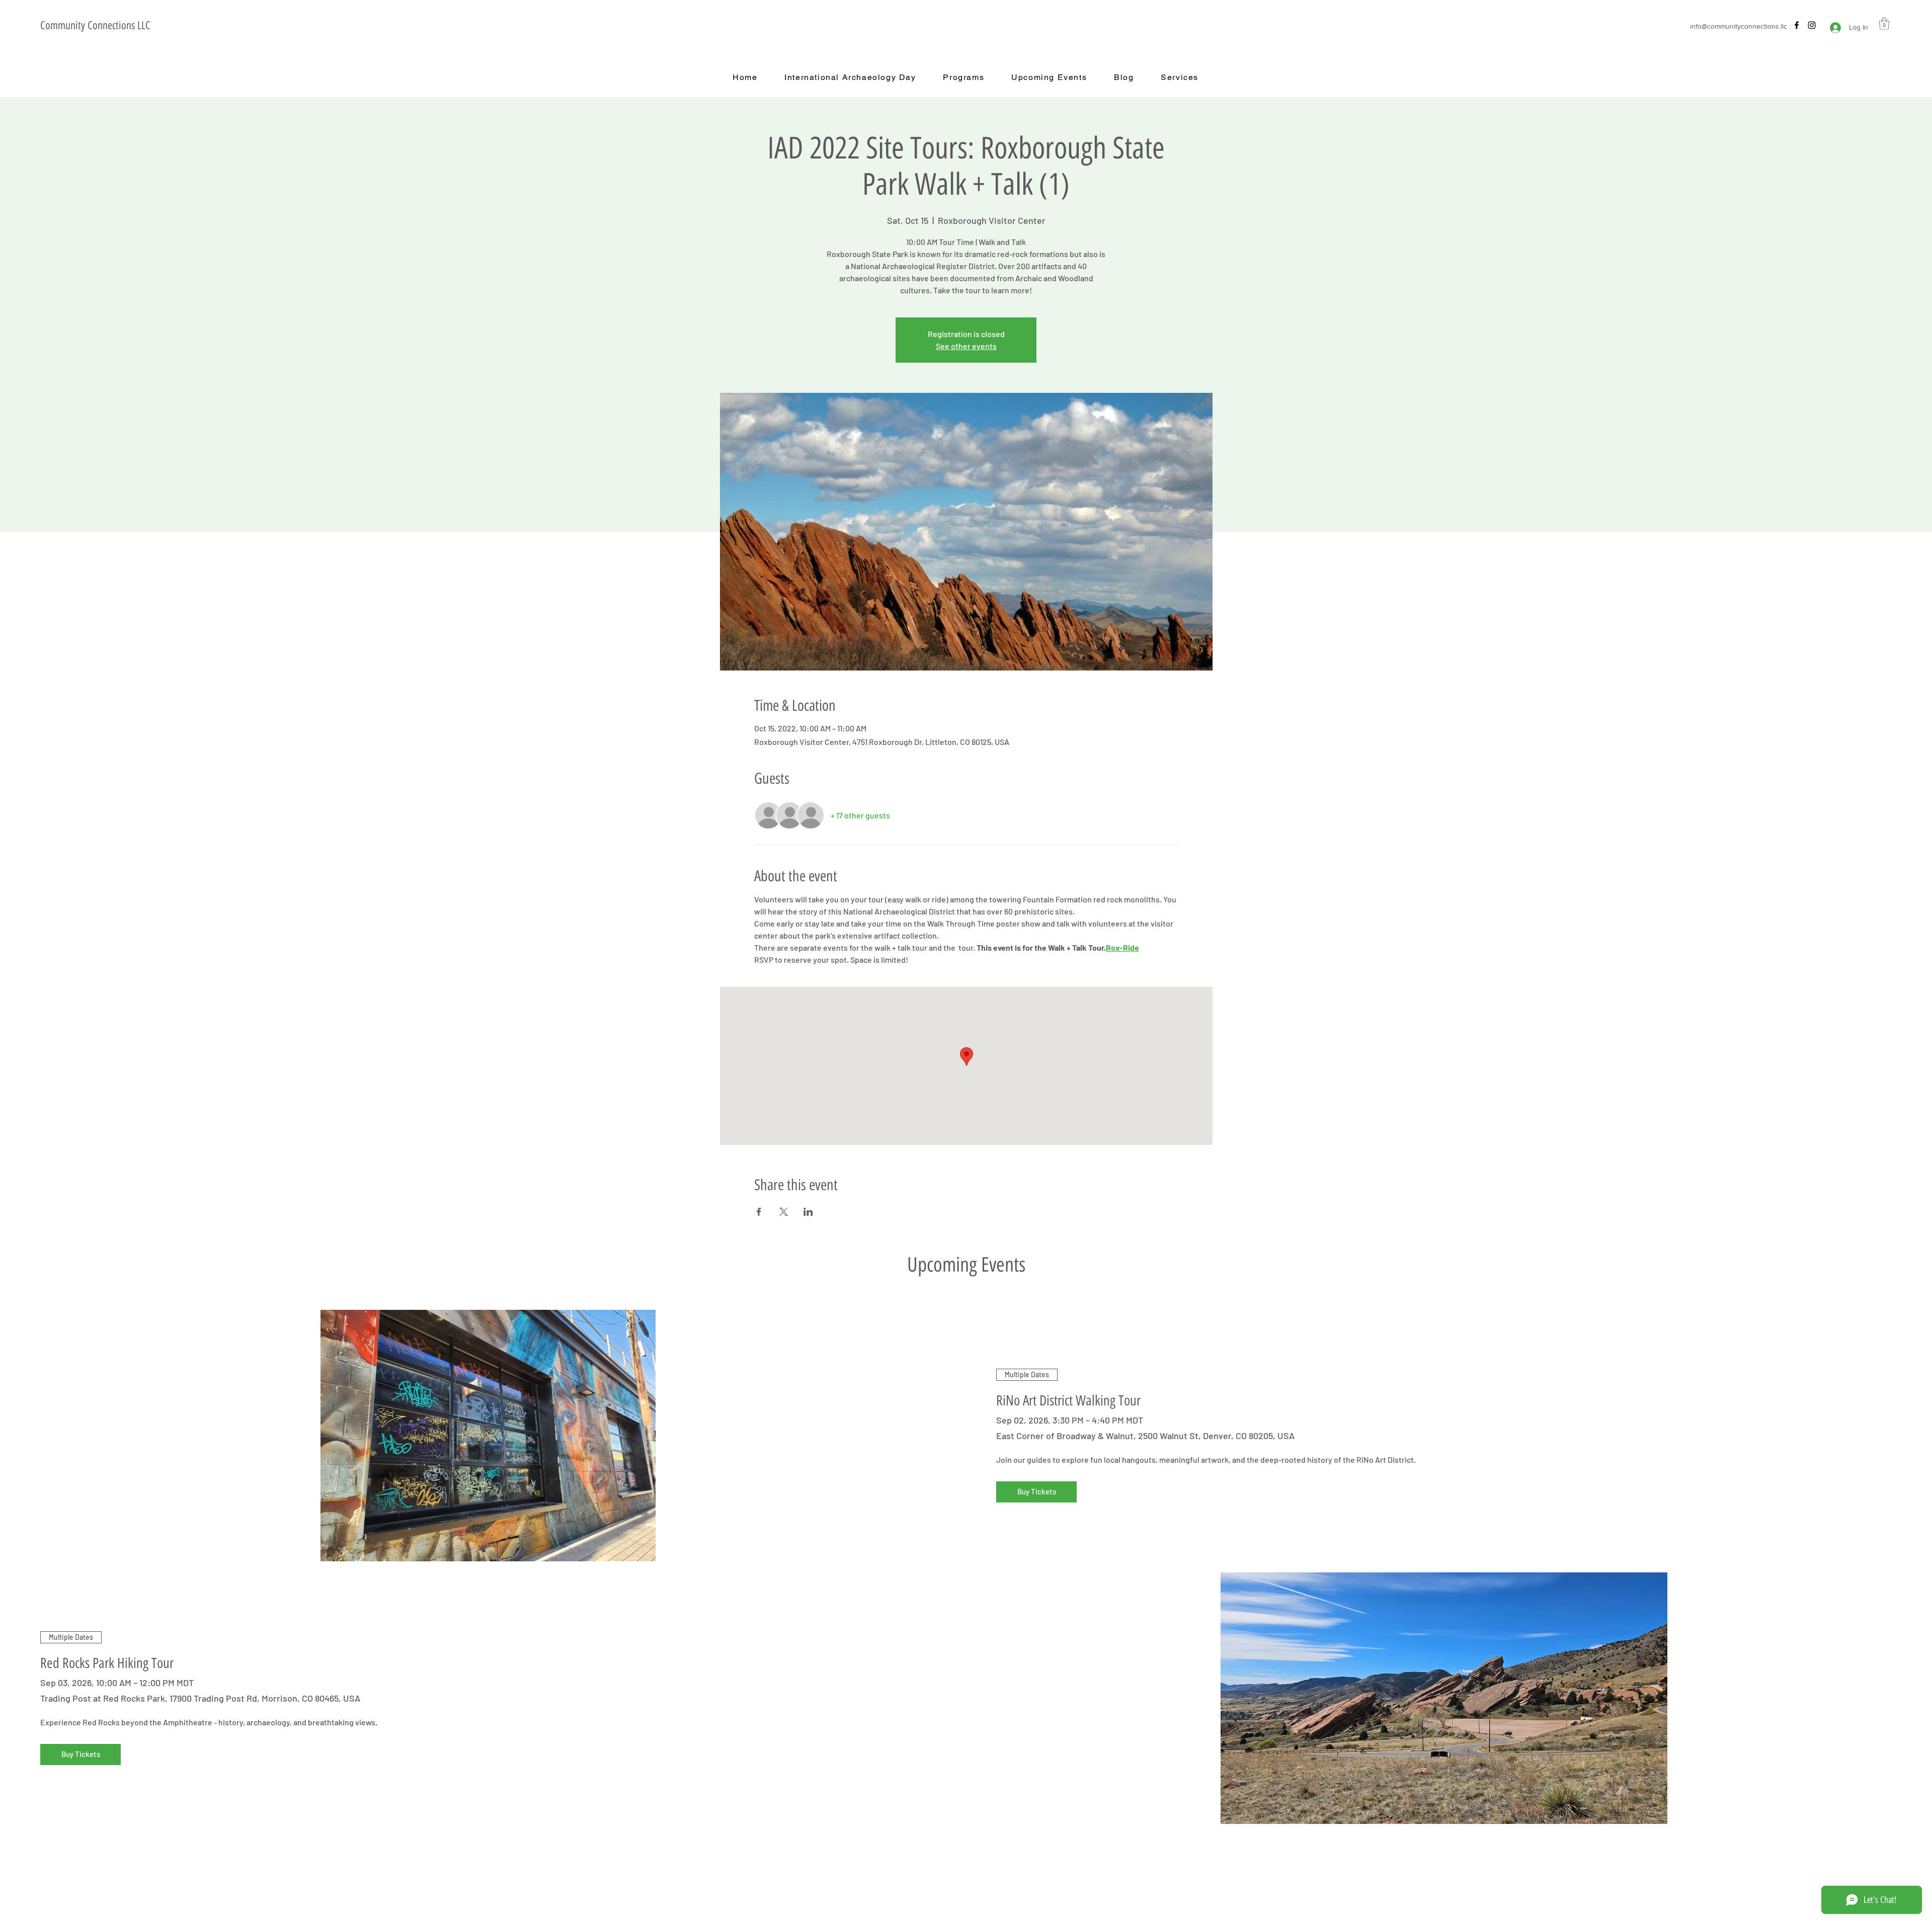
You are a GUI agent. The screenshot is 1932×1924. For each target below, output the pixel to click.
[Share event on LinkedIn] (808, 1212)
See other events (966, 346)
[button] (1884, 24)
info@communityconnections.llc (1739, 26)
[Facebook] (1797, 25)
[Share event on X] (784, 1212)
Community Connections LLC (95, 25)
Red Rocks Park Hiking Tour (107, 1663)
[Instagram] (1812, 25)
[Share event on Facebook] (759, 1212)
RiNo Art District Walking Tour (1068, 1400)
